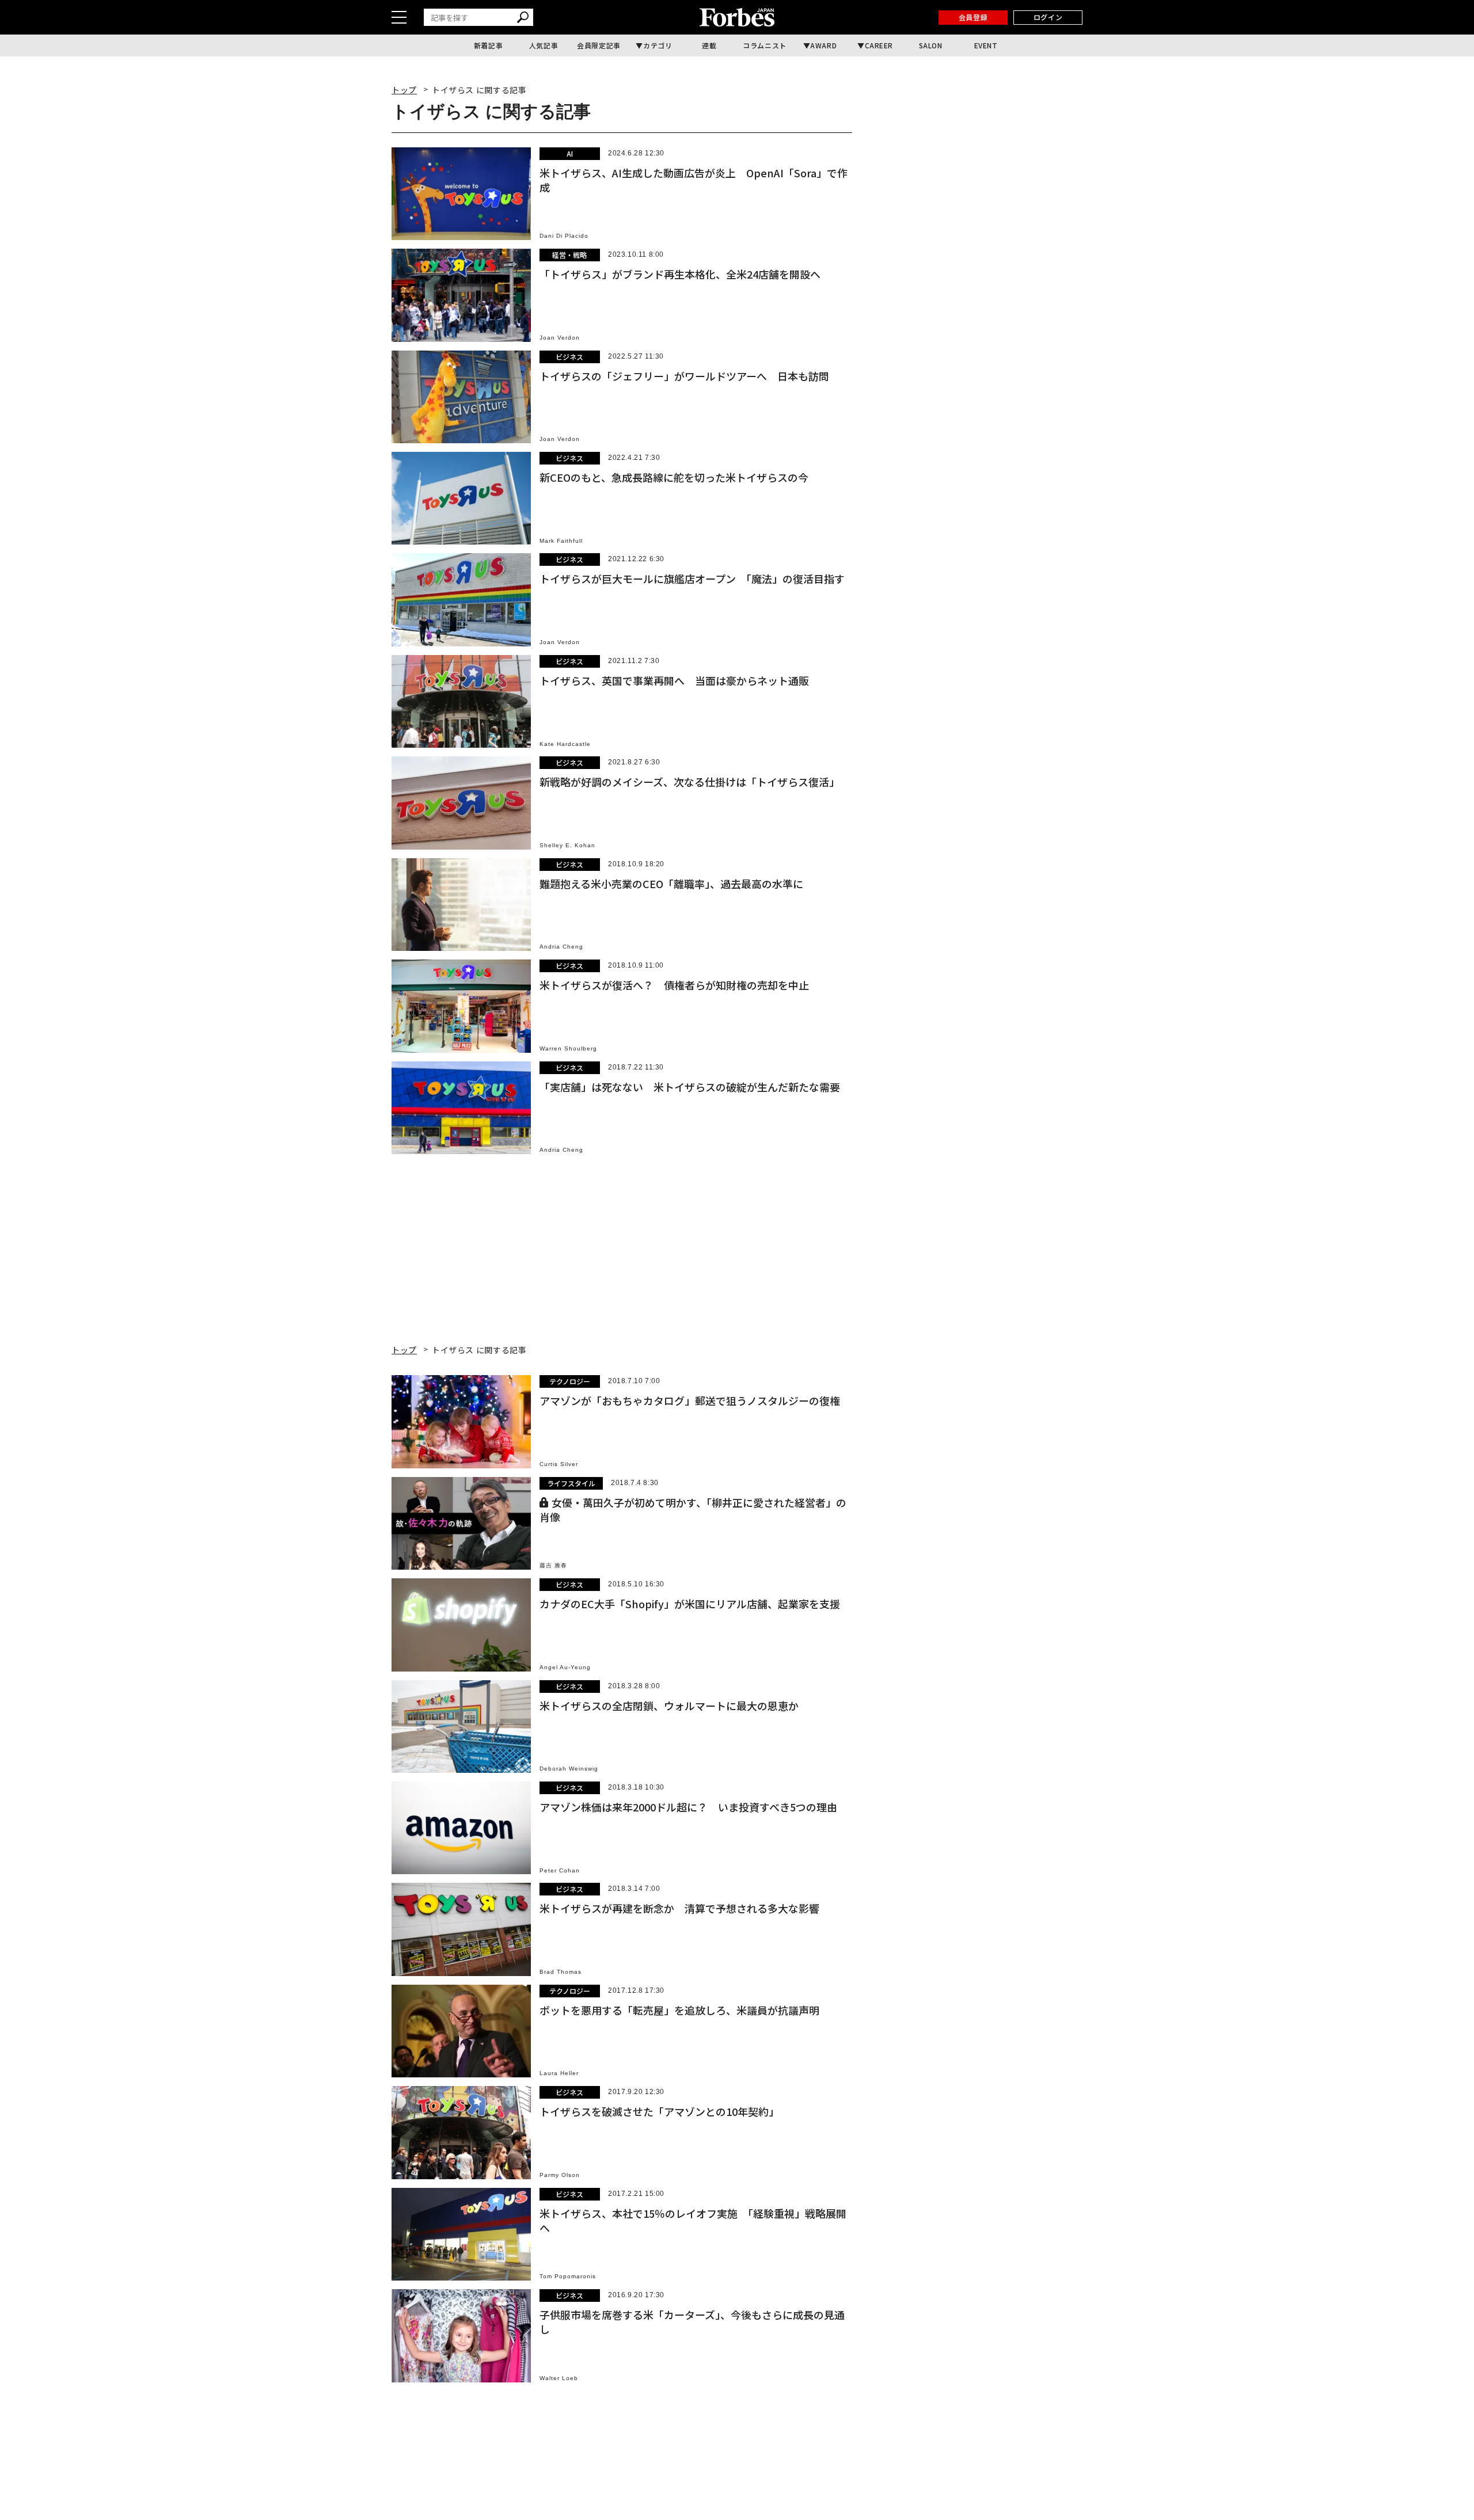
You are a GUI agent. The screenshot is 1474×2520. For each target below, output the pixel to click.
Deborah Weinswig (569, 1769)
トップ (404, 90)
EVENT (986, 45)
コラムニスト (765, 45)
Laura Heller (559, 2073)
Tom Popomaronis (568, 2276)
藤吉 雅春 (553, 1565)
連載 (709, 45)
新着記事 (488, 45)
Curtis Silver (559, 1464)
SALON (931, 45)
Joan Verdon (560, 338)
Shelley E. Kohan (567, 845)
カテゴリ (658, 45)
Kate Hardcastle (565, 744)
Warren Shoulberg (568, 1048)
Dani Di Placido (564, 236)
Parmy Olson (560, 2175)
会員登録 (973, 17)
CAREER (879, 45)
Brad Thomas (561, 1972)
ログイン (1048, 17)
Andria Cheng (561, 947)
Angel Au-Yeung (565, 1667)
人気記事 (544, 45)
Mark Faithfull (561, 541)
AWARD (823, 45)
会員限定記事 (599, 45)
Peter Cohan (560, 1870)
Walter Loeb (559, 2378)
